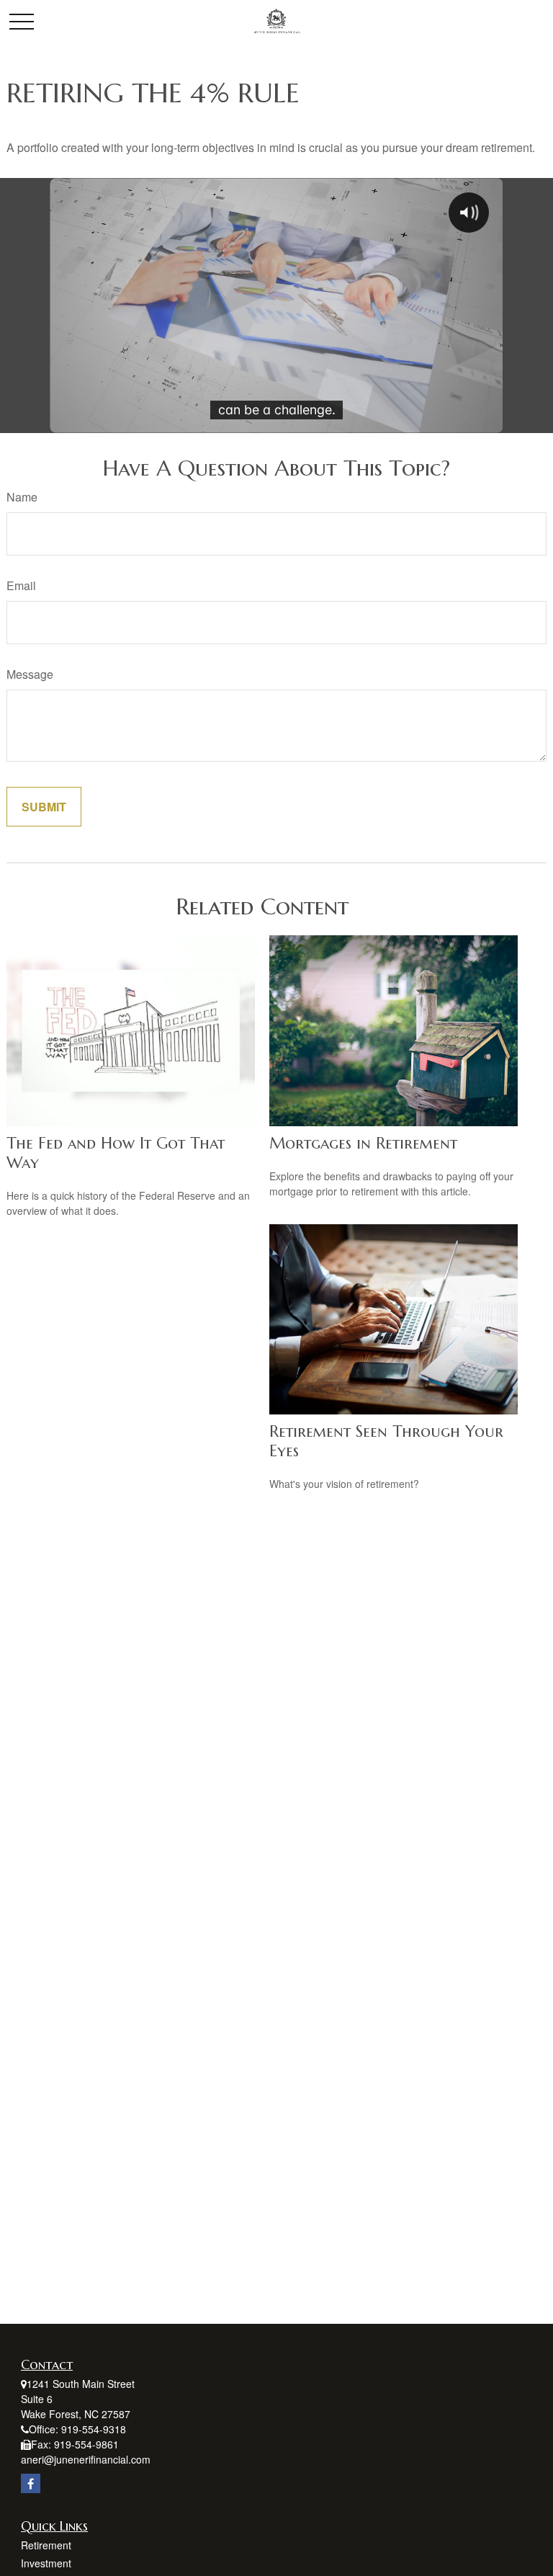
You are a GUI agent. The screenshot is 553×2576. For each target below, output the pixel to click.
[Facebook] (31, 2483)
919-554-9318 (94, 2429)
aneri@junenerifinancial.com (86, 2459)
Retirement (46, 2545)
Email (21, 585)
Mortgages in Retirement (363, 1143)
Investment (46, 2563)
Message (30, 674)
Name (22, 497)
